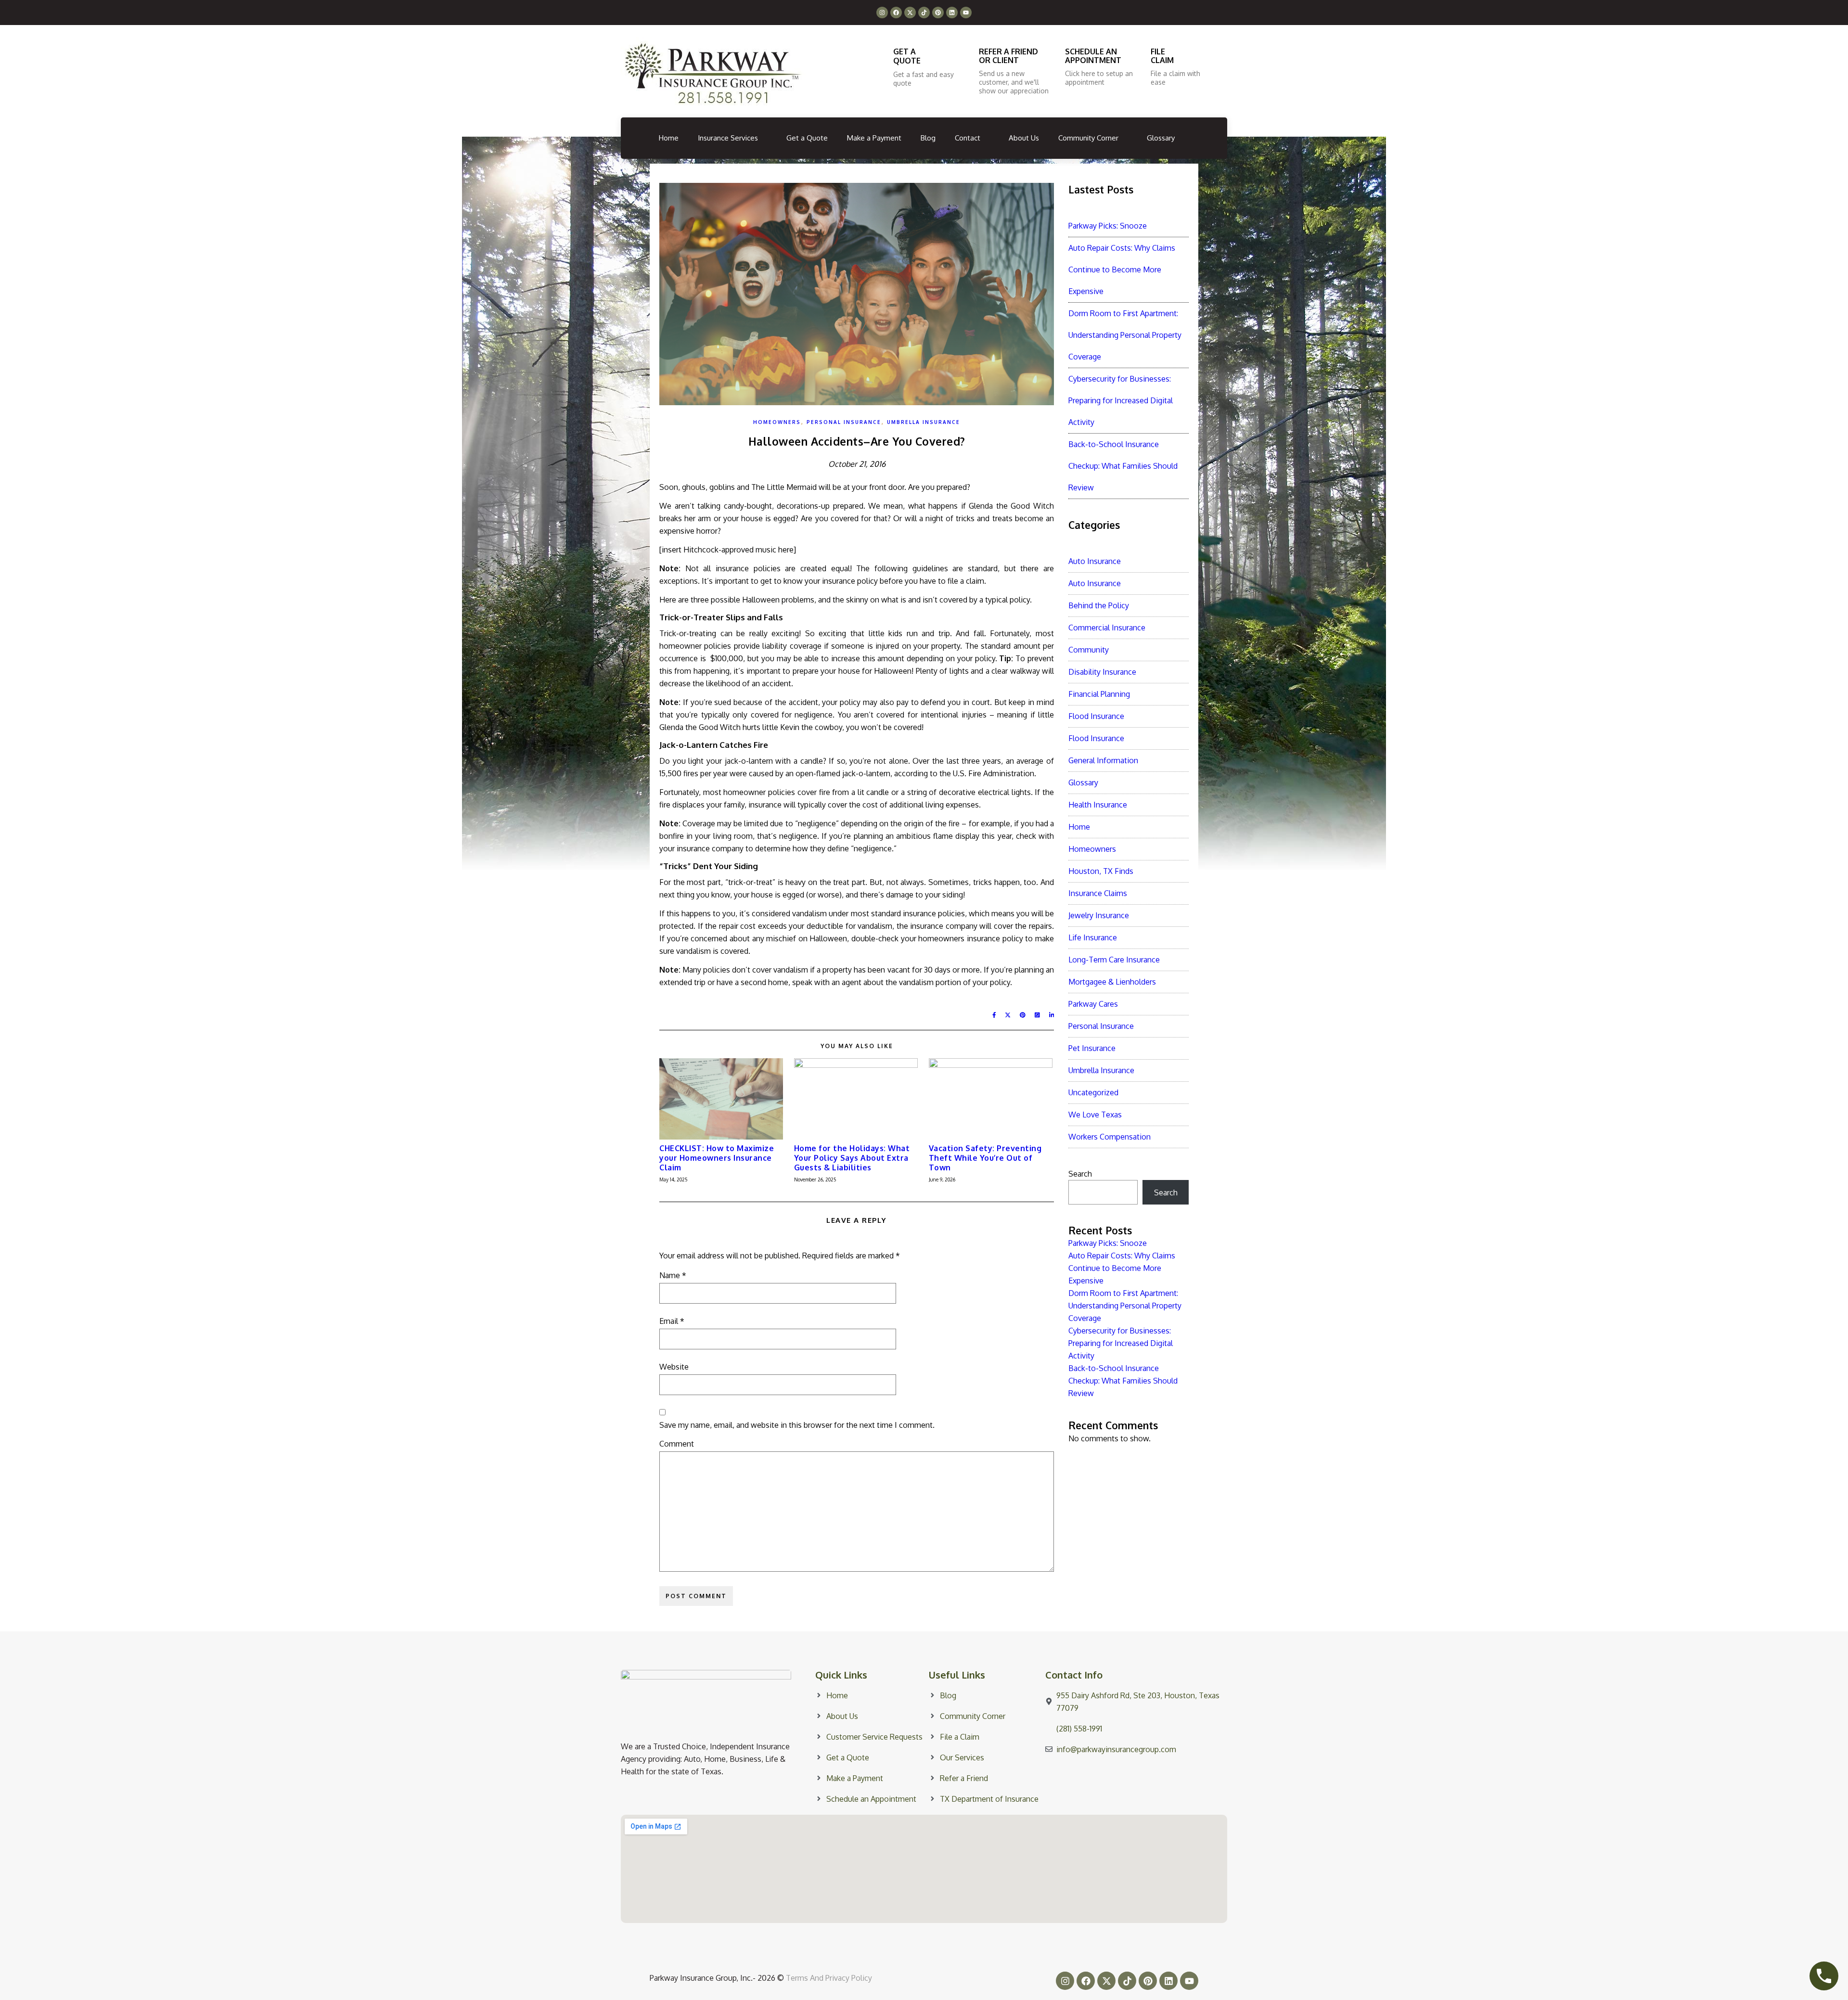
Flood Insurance (1096, 716)
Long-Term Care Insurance (1114, 960)
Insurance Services (728, 138)
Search (1080, 1174)
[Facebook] (896, 13)
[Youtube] (966, 13)
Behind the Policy (1099, 605)
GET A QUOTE (907, 56)
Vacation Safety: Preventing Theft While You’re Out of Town (985, 1158)
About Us (1024, 138)
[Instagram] (882, 13)
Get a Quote (807, 138)
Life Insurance (1093, 937)
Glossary (1161, 138)
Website (674, 1367)
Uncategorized (1093, 1092)
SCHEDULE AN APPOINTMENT (1093, 56)
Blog (928, 138)
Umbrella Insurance (924, 422)
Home (669, 138)
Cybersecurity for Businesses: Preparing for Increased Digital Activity (1121, 400)
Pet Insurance (1092, 1048)
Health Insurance (1098, 805)
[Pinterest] (938, 13)
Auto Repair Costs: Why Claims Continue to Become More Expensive (1122, 269)
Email (672, 1321)
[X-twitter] (910, 13)
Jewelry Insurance (1099, 915)
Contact (968, 138)
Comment (677, 1444)
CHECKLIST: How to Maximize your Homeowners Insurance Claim (717, 1158)
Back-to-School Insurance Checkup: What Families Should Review (1123, 466)
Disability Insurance (1102, 672)
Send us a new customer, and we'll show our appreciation (1014, 82)
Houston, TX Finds (1101, 871)
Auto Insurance (1095, 561)
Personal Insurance (844, 422)
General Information (1103, 760)
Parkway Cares (1093, 1004)
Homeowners (777, 422)
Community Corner (1088, 138)
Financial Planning (1099, 694)
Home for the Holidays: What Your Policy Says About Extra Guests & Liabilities (852, 1158)
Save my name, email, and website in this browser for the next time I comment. (797, 1425)
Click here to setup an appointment (1099, 78)
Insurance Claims (1098, 893)
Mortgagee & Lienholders (1112, 982)
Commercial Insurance (1107, 628)
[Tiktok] (924, 13)
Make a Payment (874, 138)
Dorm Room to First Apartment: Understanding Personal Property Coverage (1125, 335)
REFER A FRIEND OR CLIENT (1008, 56)
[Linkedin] (952, 13)
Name (673, 1275)
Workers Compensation (1110, 1137)
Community (1089, 650)
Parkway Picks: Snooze (1108, 226)
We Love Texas (1095, 1115)
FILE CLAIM (1162, 56)
